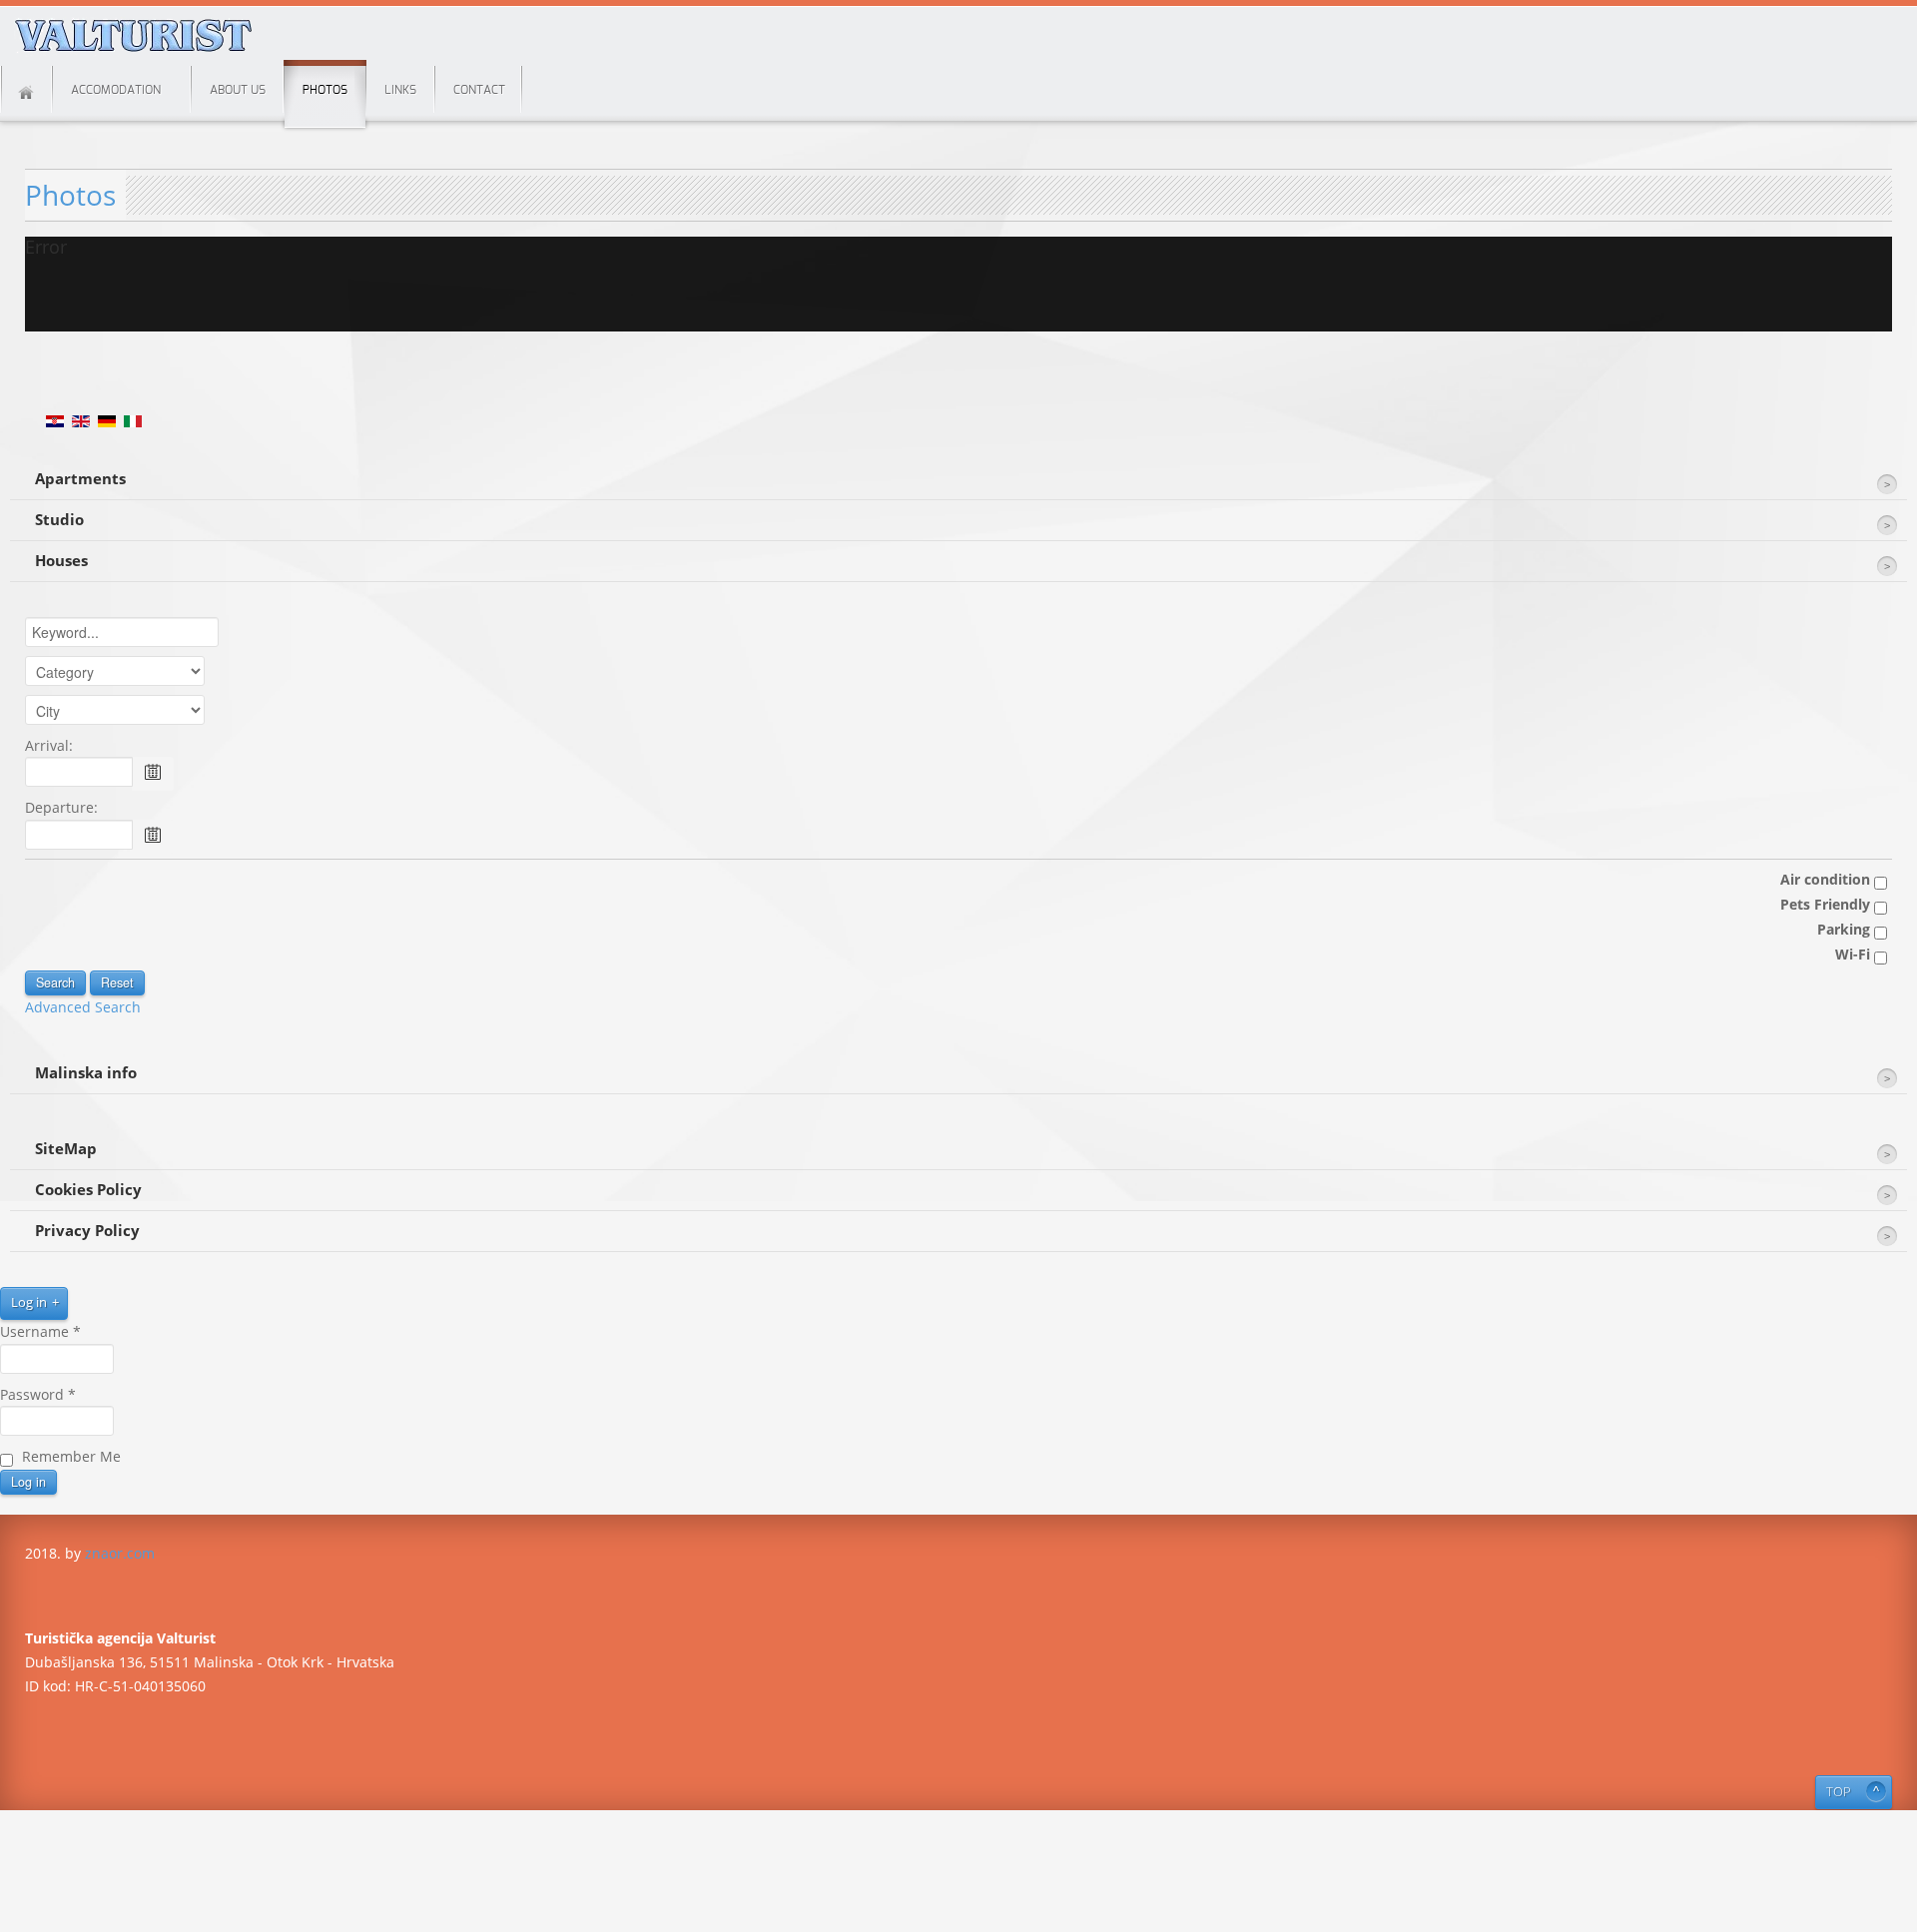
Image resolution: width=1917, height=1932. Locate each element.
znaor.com (120, 1553)
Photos (325, 90)
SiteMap (66, 1149)
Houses (61, 561)
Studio (59, 520)
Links (400, 90)
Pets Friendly (1827, 904)
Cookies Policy (88, 1190)
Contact (479, 90)
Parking (1846, 929)
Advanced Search (83, 1007)
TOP (1839, 1792)
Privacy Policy (87, 1231)
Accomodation (116, 90)
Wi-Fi (1855, 954)
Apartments (80, 479)
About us (238, 90)
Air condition (1827, 879)
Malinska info (86, 1073)
